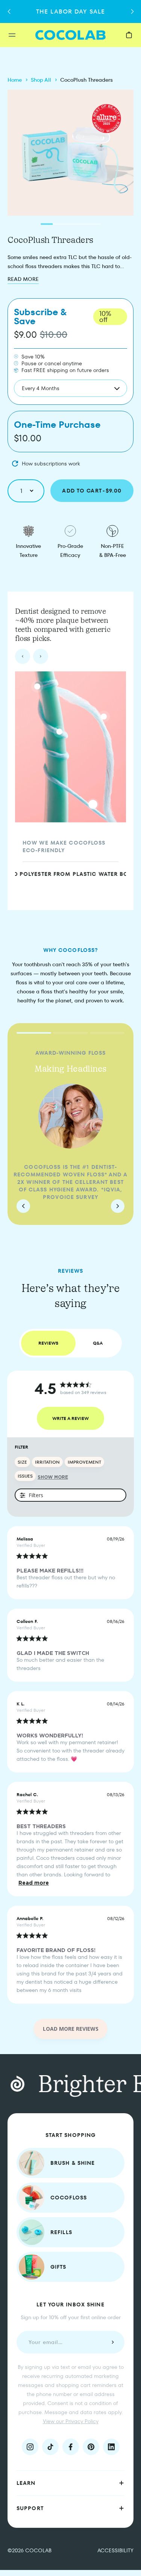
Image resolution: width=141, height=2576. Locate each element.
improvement (84, 1462)
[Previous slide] (23, 656)
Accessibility (115, 2550)
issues (25, 1476)
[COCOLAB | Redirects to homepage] (70, 35)
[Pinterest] (91, 2447)
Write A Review (70, 1418)
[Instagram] (30, 2447)
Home (15, 80)
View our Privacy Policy (71, 2421)
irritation (47, 1462)
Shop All (41, 80)
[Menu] (22, 35)
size (22, 1462)
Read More (23, 279)
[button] (70, 2483)
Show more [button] (53, 1477)
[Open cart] (129, 35)
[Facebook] (71, 2447)
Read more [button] (34, 1883)
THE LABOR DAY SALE (70, 11)
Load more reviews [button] (71, 2029)
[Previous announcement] (9, 12)
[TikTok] (50, 2447)
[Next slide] (41, 656)
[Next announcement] (132, 12)
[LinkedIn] (111, 2447)
